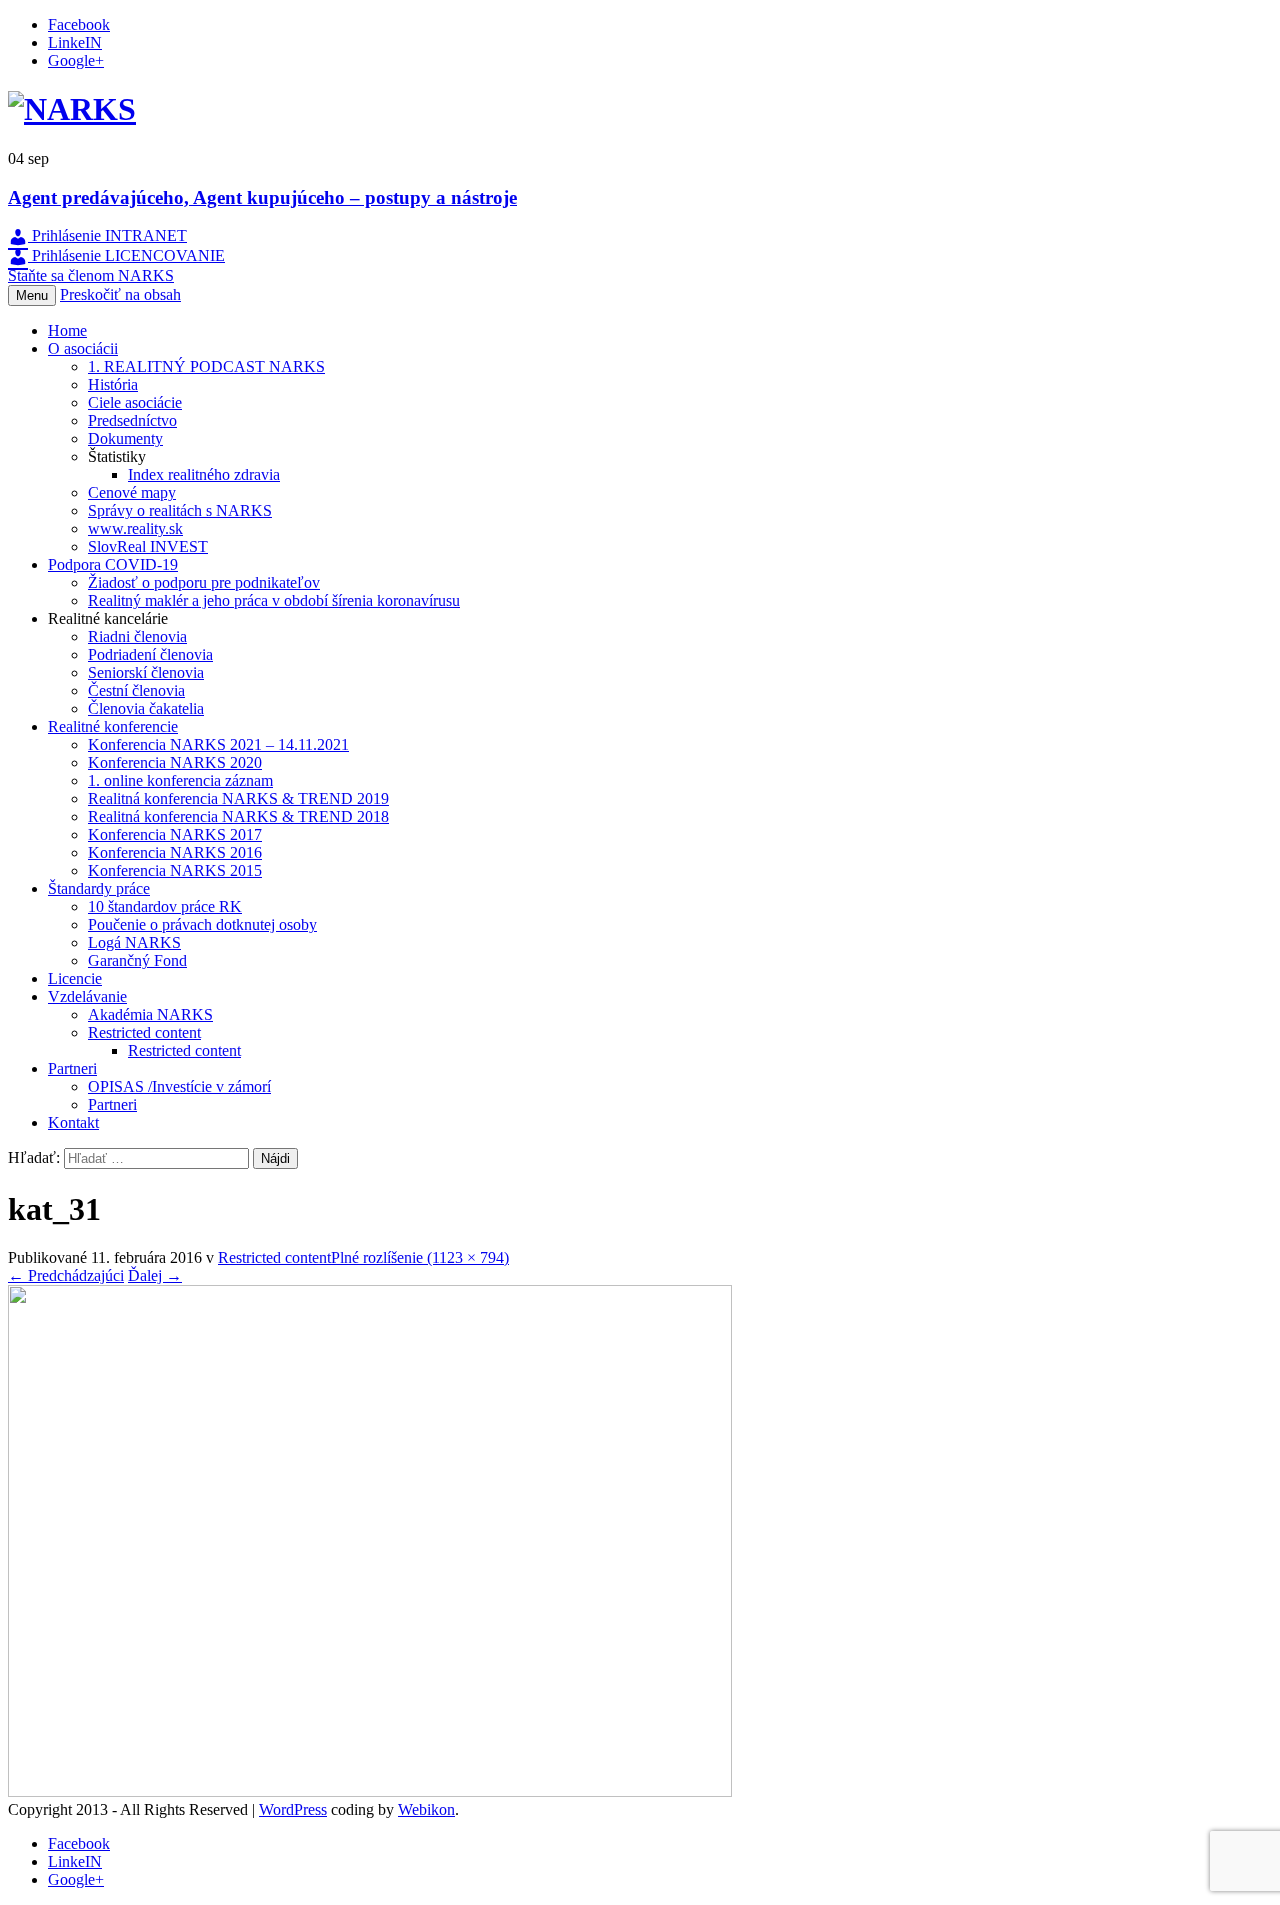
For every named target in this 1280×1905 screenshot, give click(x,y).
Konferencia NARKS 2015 (175, 870)
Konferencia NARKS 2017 (175, 834)
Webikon (426, 1809)
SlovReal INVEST (148, 546)
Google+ (76, 60)
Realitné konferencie (113, 726)
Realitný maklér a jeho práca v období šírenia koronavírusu (274, 600)
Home (67, 330)
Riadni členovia (137, 636)
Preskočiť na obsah (120, 294)
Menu (32, 295)
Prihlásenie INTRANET (107, 235)
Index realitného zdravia (204, 474)
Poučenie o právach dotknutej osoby (202, 924)
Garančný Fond (137, 960)
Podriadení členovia (150, 654)
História (113, 384)
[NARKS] (72, 109)
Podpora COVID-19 (113, 564)
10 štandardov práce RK (165, 906)
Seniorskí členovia (146, 672)
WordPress (293, 1809)
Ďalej (155, 1275)
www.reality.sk (135, 528)
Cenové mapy (132, 492)
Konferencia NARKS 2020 (175, 762)
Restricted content (144, 1032)
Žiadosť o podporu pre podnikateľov (204, 582)
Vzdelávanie (87, 996)
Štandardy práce (99, 888)
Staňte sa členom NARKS (91, 275)
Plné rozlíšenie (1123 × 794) (420, 1257)
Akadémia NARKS (150, 1014)
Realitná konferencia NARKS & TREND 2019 (238, 798)
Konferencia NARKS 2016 (175, 852)
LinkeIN (75, 42)
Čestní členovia (136, 690)
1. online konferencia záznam (180, 780)
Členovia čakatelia (146, 708)
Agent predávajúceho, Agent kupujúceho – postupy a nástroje (262, 197)
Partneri (72, 1068)
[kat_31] (370, 1791)
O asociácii (83, 348)
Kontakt (73, 1122)
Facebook (79, 24)
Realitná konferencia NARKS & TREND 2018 (238, 816)
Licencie (75, 978)
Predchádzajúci (66, 1275)
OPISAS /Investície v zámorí (179, 1086)
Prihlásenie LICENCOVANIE (126, 255)
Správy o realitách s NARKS (180, 510)
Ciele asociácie (135, 402)
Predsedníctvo (132, 420)
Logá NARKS (134, 942)
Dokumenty (125, 438)
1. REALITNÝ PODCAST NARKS (206, 366)
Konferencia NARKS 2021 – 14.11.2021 (218, 744)
